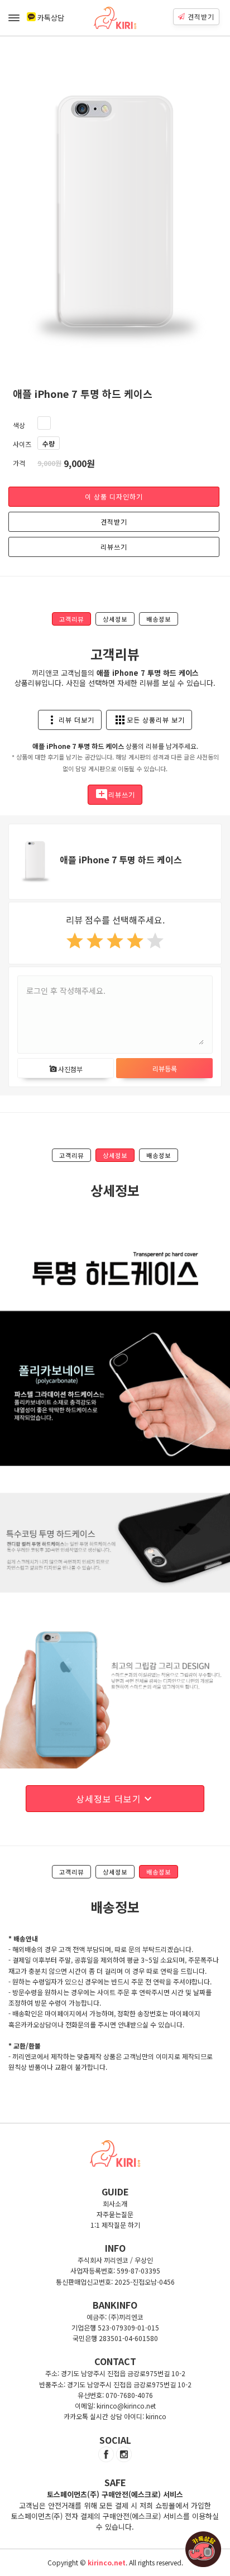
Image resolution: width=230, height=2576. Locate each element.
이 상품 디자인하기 (114, 496)
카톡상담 (51, 18)
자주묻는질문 (115, 2214)
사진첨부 (66, 1069)
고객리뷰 (71, 619)
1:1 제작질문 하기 (115, 2225)
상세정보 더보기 (115, 1799)
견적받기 (201, 16)
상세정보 (115, 619)
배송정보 (159, 619)
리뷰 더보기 (70, 720)
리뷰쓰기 (114, 547)
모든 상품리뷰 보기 (149, 720)
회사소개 (115, 2203)
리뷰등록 (165, 1068)
